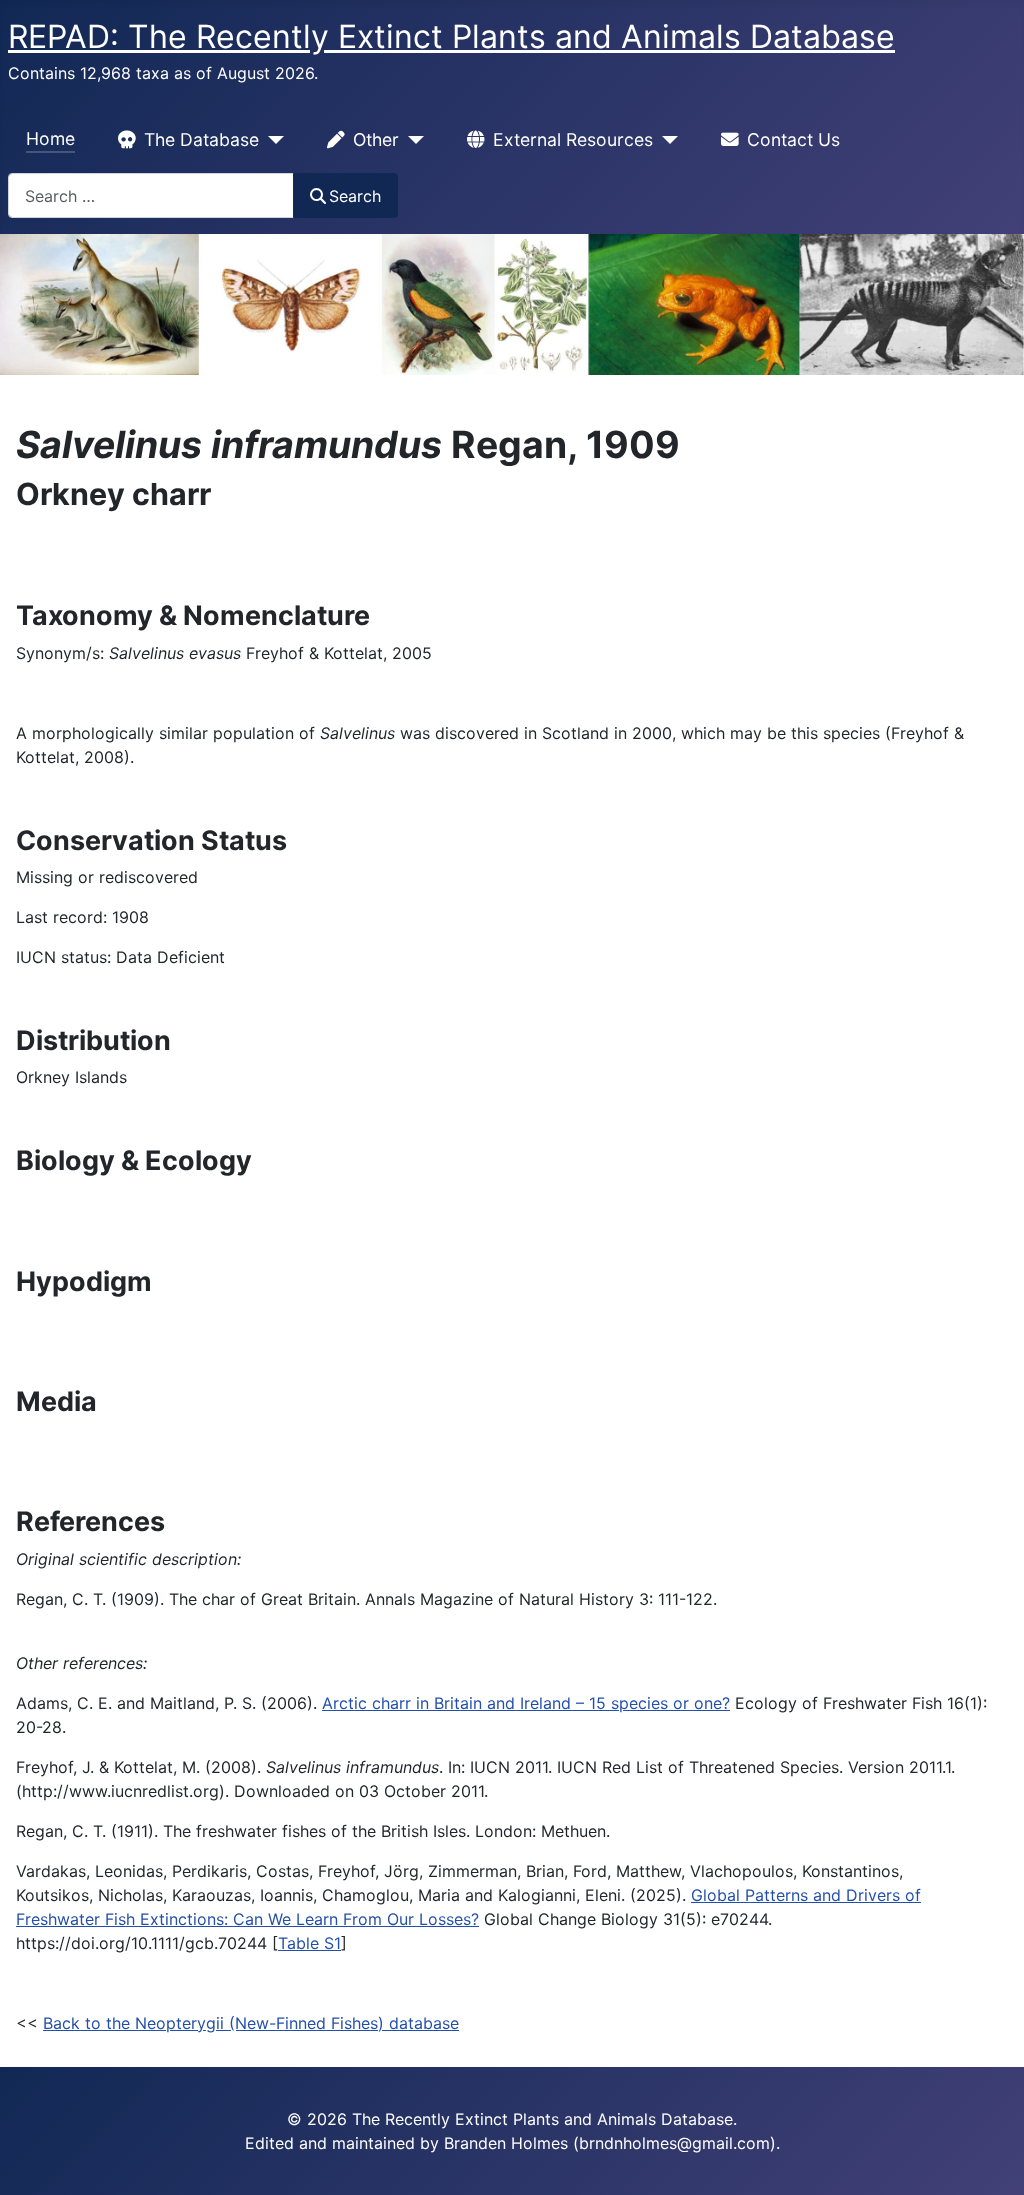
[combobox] (151, 195)
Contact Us (793, 139)
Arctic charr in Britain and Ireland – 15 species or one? (526, 1703)
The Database (201, 139)
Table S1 (309, 1943)
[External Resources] (665, 140)
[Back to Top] (989, 2158)
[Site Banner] (512, 304)
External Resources (573, 139)
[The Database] (271, 140)
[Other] (411, 140)
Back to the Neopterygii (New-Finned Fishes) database (251, 2023)
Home (50, 138)
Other (376, 139)
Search (355, 196)
